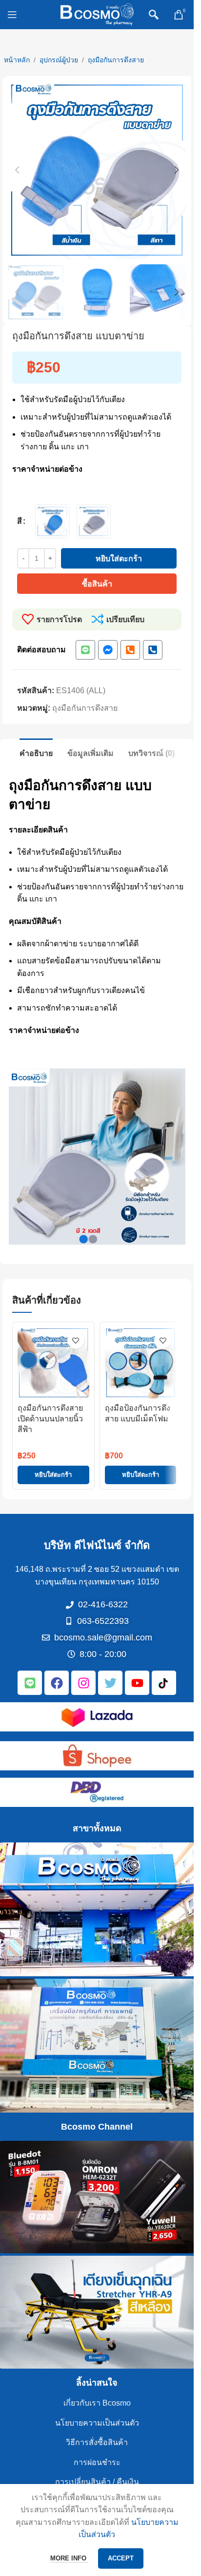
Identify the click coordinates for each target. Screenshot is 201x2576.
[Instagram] (83, 1683)
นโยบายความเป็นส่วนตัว (97, 2423)
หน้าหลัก (17, 60)
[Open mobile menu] (12, 15)
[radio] (52, 521)
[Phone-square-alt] (130, 650)
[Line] (85, 650)
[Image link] (97, 1717)
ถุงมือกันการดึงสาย (116, 60)
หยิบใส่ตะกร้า (119, 559)
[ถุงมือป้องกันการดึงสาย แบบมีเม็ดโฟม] (141, 1363)
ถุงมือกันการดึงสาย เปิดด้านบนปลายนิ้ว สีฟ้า (50, 1419)
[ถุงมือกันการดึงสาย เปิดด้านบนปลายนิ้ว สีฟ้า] (53, 1363)
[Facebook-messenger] (108, 650)
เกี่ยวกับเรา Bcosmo (97, 2403)
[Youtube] (137, 1683)
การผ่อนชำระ (97, 2462)
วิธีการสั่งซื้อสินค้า (97, 2442)
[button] (17, 170)
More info (69, 2558)
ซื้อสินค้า (97, 584)
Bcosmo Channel (97, 2127)
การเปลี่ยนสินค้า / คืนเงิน (97, 2482)
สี (20, 521)
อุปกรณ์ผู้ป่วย (59, 60)
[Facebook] (57, 1683)
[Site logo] (97, 14)
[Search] (154, 15)
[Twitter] (110, 1683)
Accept (121, 2558)
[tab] (36, 752)
